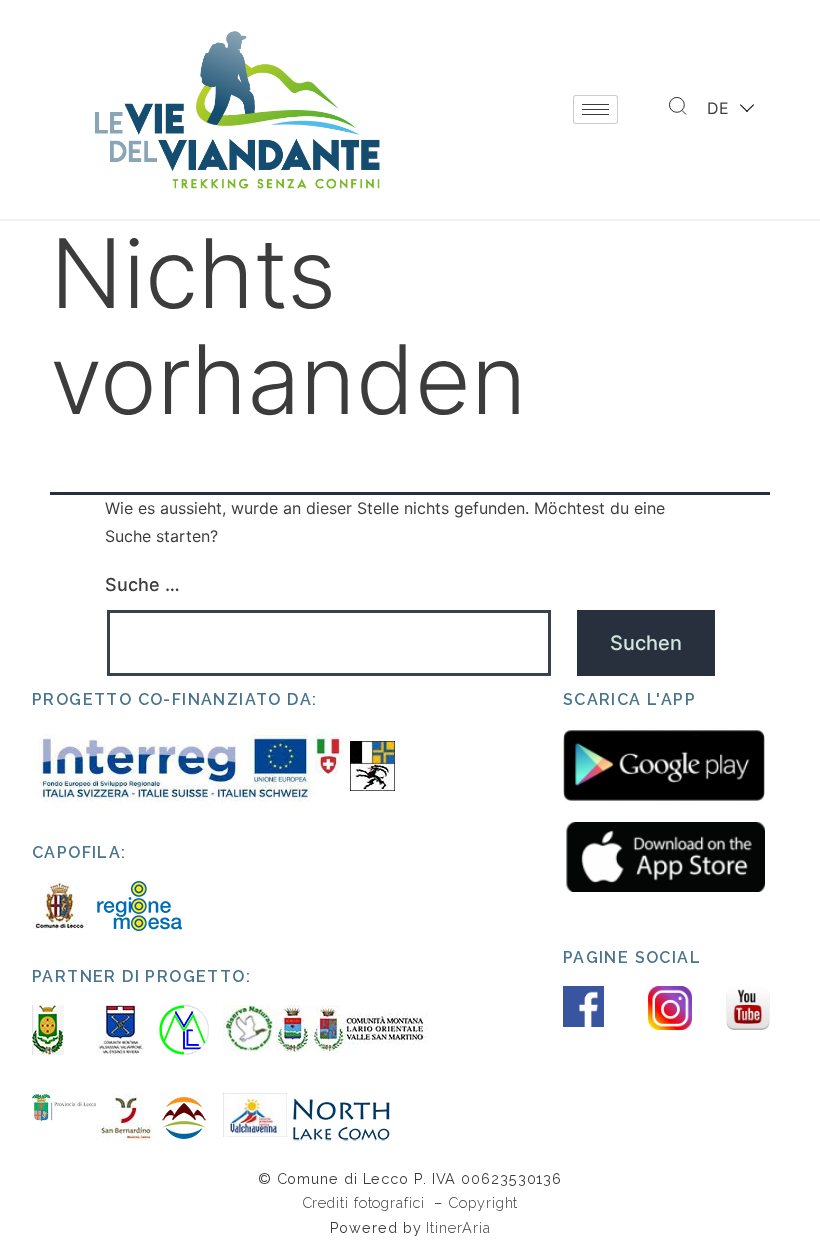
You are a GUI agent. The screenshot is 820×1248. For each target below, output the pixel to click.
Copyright (483, 1202)
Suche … (142, 584)
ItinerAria (458, 1227)
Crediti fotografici (366, 1202)
